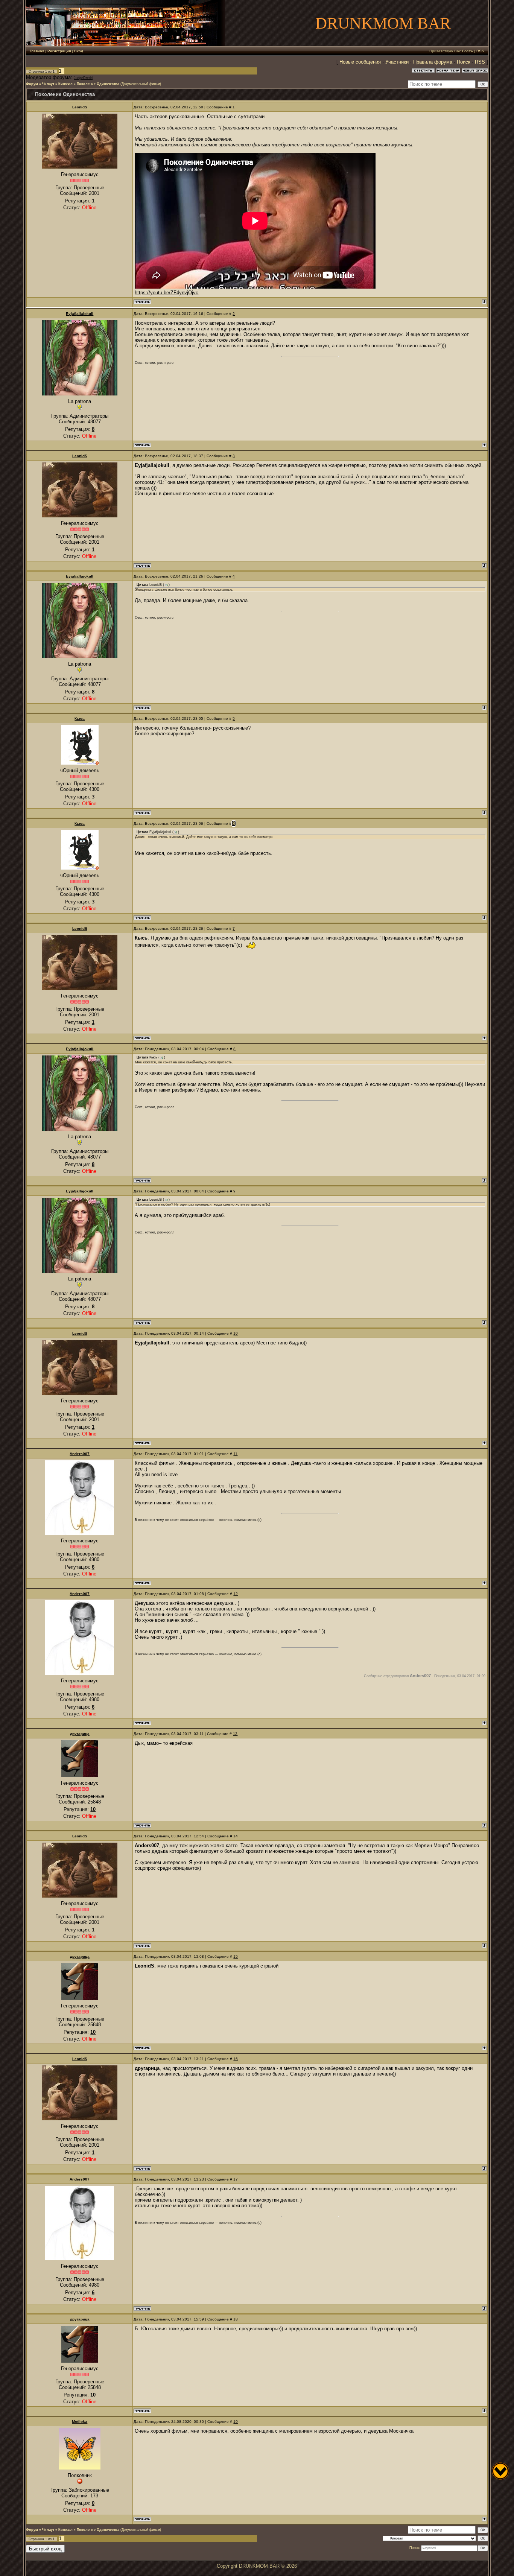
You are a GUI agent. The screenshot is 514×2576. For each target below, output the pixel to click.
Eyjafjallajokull (80, 314)
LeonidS (80, 107)
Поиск (464, 62)
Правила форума (433, 62)
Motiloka (80, 2422)
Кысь (80, 719)
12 (236, 1594)
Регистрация (59, 51)
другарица (80, 1734)
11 (235, 1454)
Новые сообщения (360, 62)
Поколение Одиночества (98, 84)
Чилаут (48, 84)
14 (236, 1836)
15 (236, 1956)
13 (235, 1734)
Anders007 (80, 1454)
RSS (480, 51)
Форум (32, 84)
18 (236, 2319)
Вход (79, 51)
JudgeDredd (83, 78)
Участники (397, 62)
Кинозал (65, 84)
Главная (37, 51)
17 (236, 2179)
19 (236, 2422)
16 (236, 2059)
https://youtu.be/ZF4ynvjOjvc (167, 293)
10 (236, 1333)
